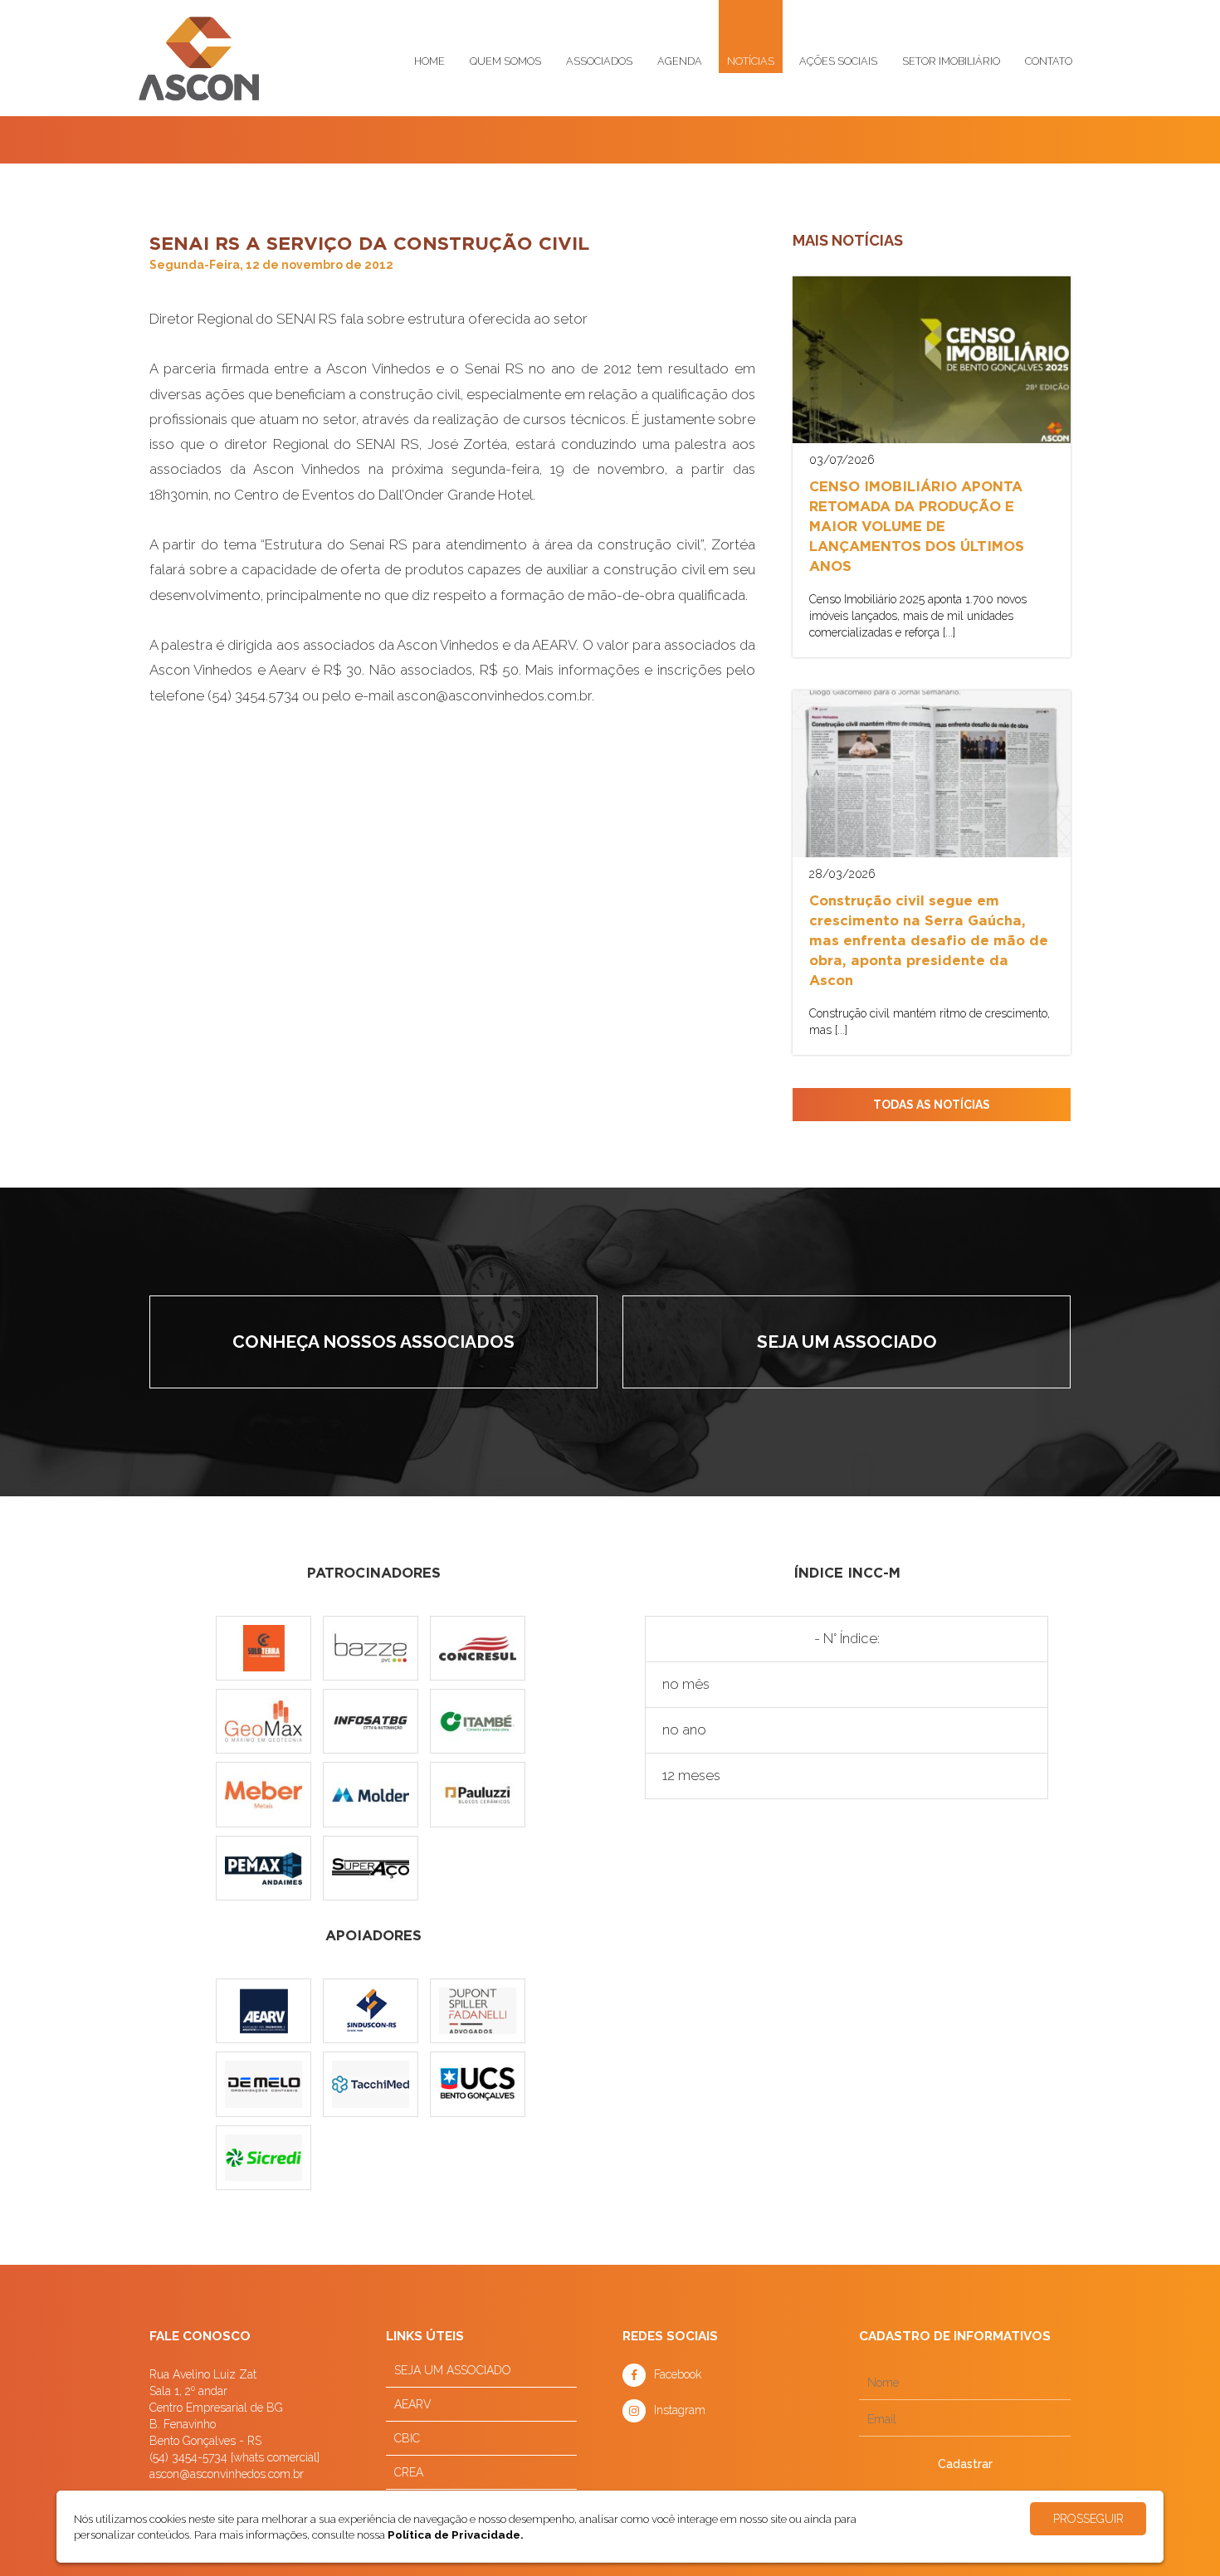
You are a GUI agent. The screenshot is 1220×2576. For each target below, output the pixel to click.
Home (429, 61)
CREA (409, 2472)
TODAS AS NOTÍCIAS (932, 1105)
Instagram (680, 2410)
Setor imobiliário (951, 61)
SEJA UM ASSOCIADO (453, 2370)
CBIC (407, 2438)
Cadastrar (965, 2464)
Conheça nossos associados (373, 1342)
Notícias (751, 61)
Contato (1049, 61)
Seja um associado (847, 1342)
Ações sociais (838, 61)
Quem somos (505, 61)
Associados (599, 61)
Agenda (680, 61)
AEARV (413, 2404)
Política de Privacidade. (456, 2535)
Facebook (678, 2374)
